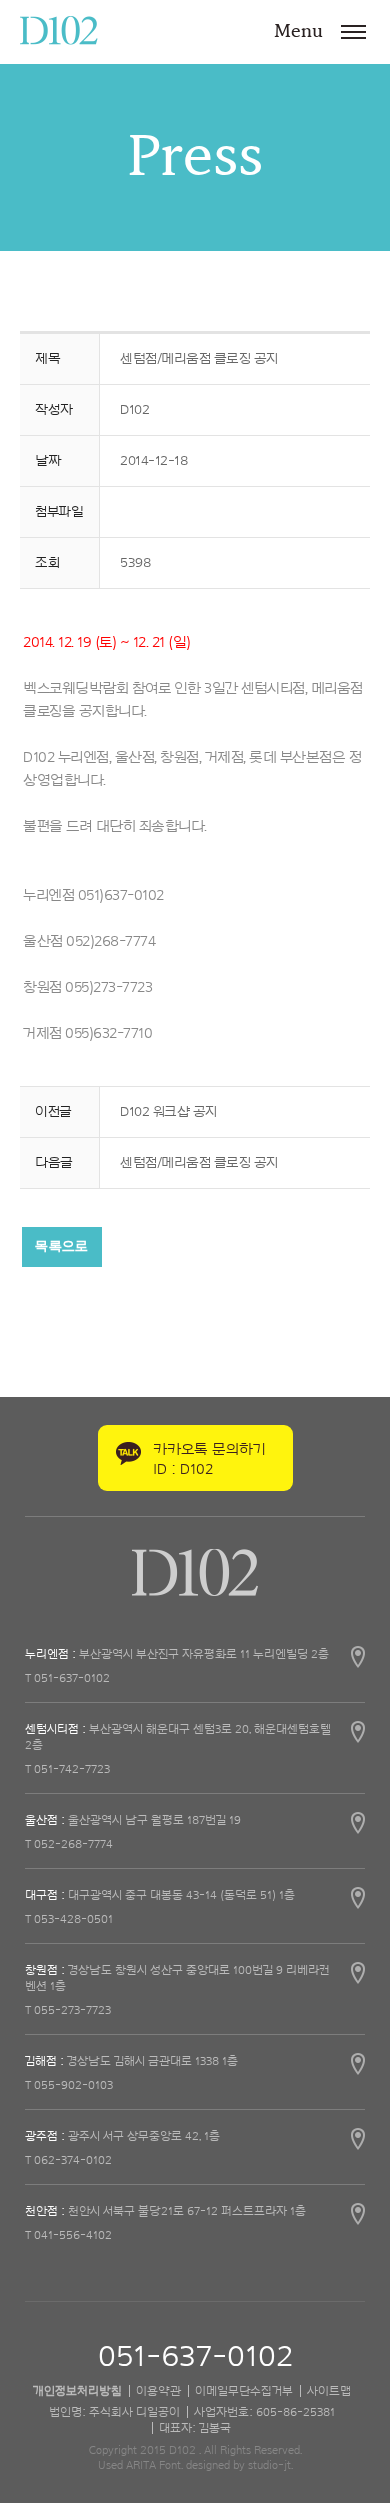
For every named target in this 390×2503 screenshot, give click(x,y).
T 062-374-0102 (68, 2160)
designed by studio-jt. (239, 2465)
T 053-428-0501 (69, 1919)
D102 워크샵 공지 (168, 1112)
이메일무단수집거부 (244, 2391)
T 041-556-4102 (68, 2235)
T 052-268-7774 (69, 1844)
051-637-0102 (195, 2357)
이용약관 (158, 2391)
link (195, 1653)
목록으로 (61, 1247)
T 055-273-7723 (68, 2010)
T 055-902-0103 (69, 2085)
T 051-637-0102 (67, 1678)
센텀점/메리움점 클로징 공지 (199, 1163)
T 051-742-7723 (67, 1769)
